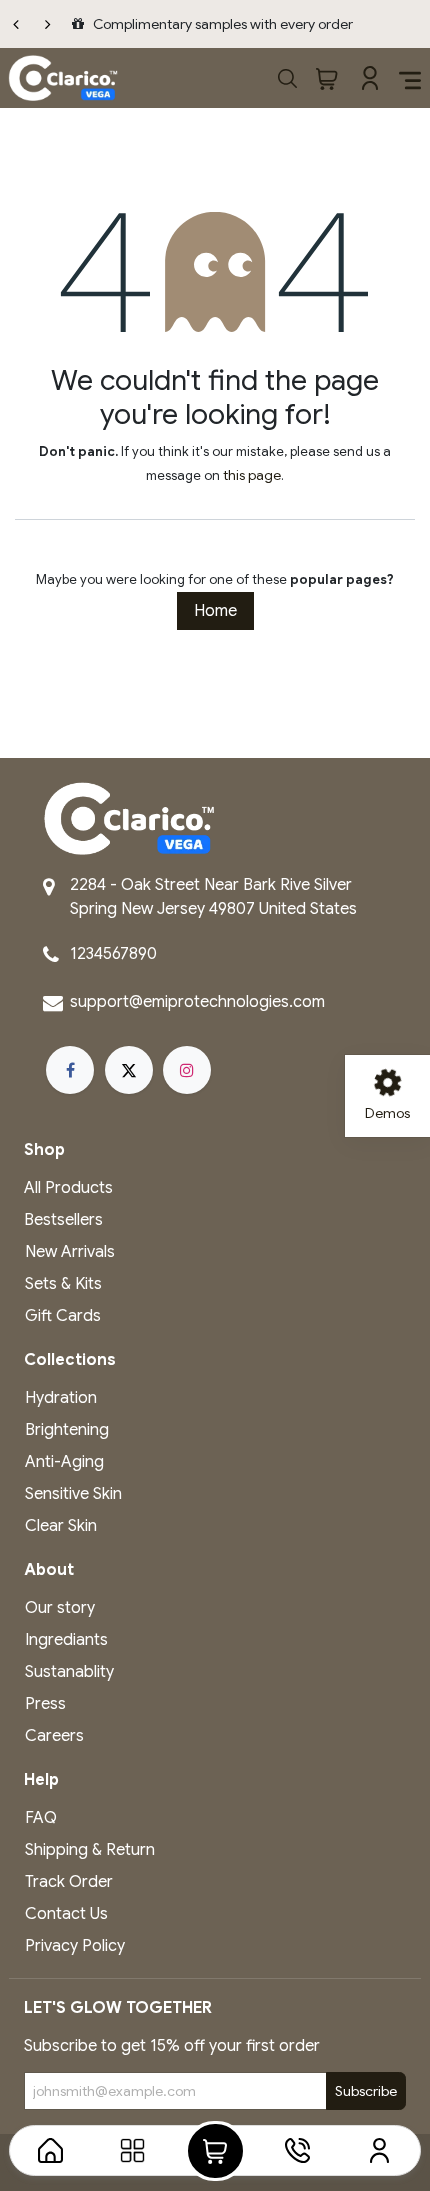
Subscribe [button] (366, 2091)
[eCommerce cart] (326, 78)
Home (215, 611)
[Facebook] (70, 1070)
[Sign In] (368, 78)
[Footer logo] (129, 818)
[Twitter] (129, 1070)
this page (252, 475)
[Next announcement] (48, 24)
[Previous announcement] (16, 24)
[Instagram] (187, 1070)
